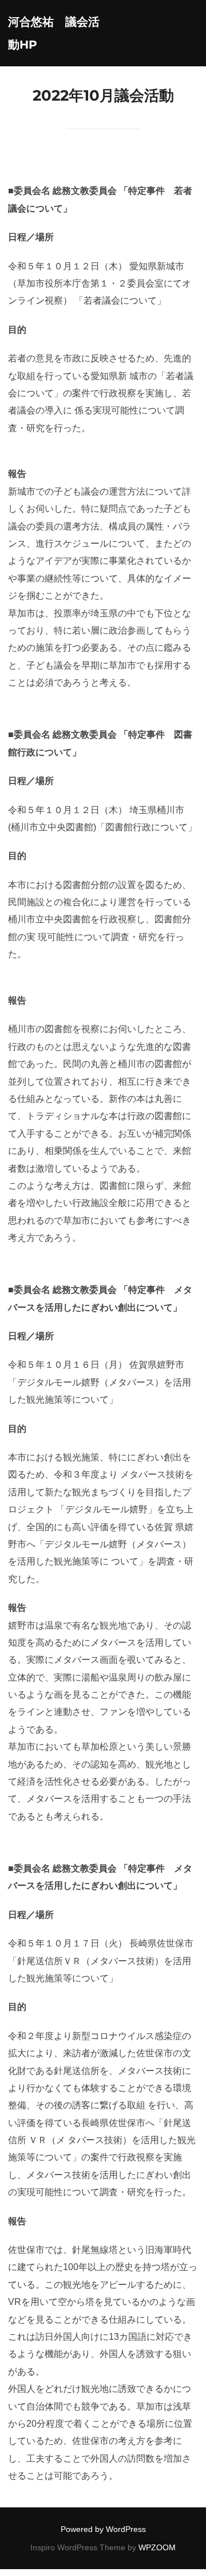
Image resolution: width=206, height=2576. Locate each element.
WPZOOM (157, 2547)
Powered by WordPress (103, 2529)
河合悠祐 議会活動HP (54, 33)
